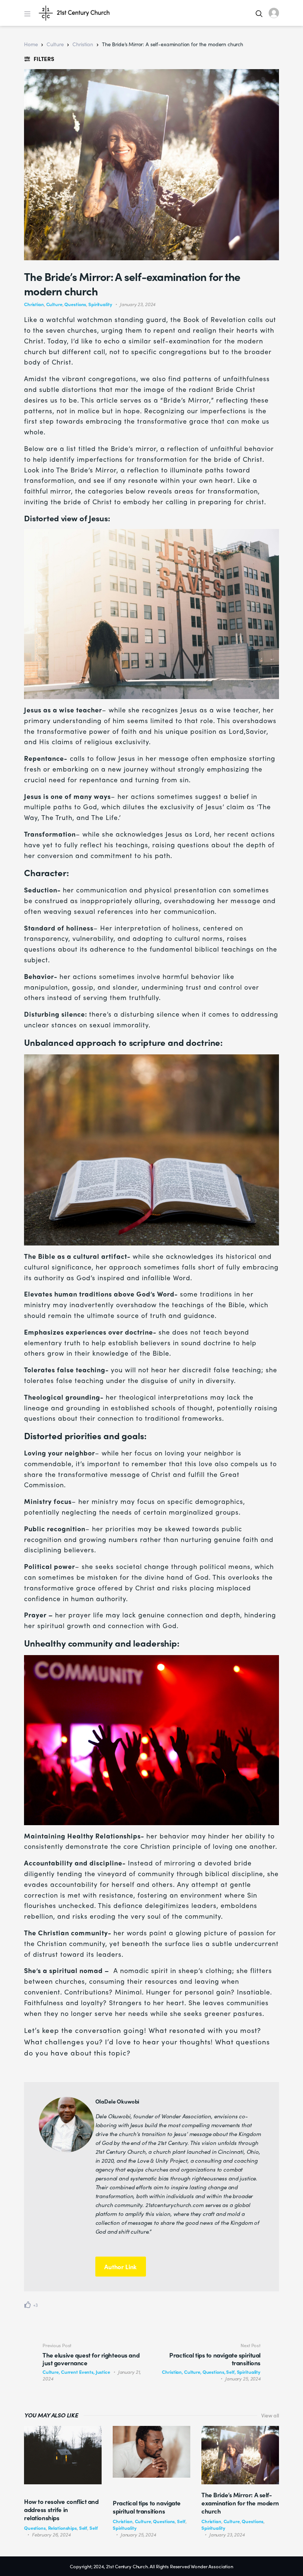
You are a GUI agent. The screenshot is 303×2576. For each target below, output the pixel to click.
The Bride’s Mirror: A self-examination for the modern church (240, 2503)
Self (83, 2528)
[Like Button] (28, 2305)
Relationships (62, 2528)
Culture (55, 44)
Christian (83, 44)
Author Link (120, 2267)
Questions (75, 304)
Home (31, 44)
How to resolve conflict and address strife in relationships (61, 2509)
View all (270, 2415)
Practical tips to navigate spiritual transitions (147, 2507)
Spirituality (100, 304)
